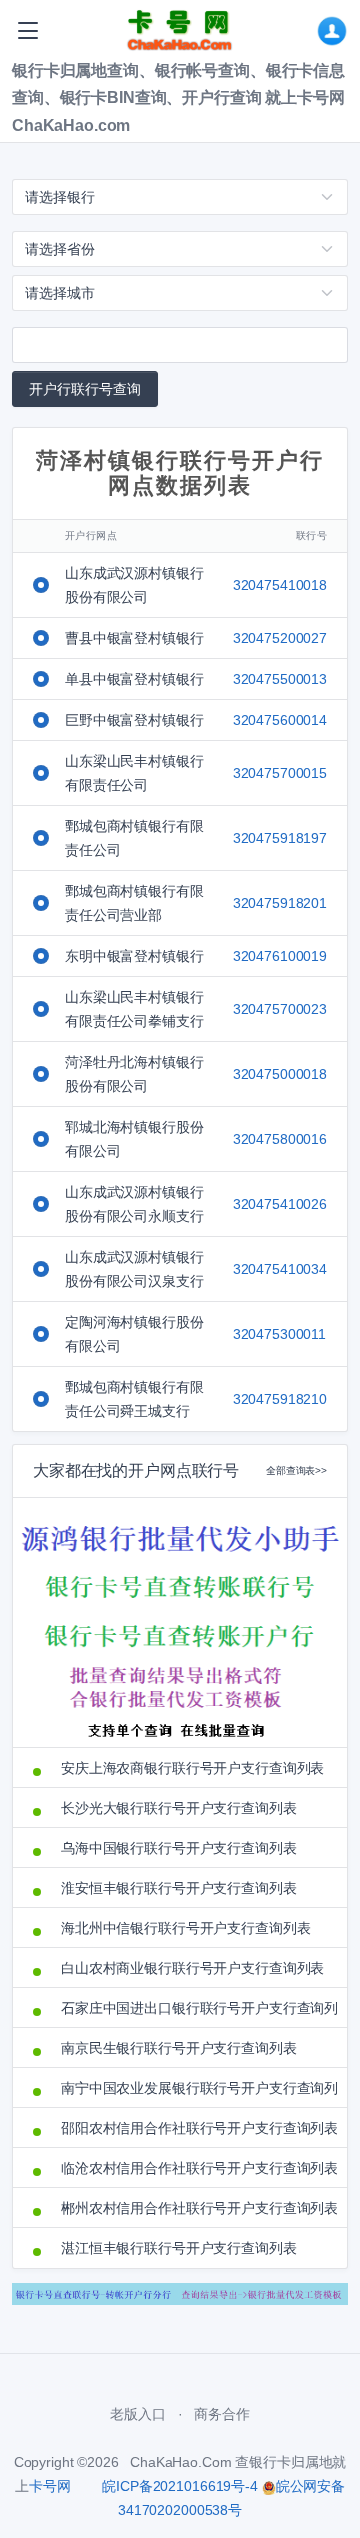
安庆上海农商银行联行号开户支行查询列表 (192, 1768)
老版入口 (137, 2414)
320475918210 (280, 1399)
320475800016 (280, 1139)
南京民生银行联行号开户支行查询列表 (179, 2048)
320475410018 (280, 585)
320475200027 (280, 638)
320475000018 (280, 1074)
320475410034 (280, 1269)
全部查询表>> (296, 1470)
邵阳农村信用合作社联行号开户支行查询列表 (194, 2128)
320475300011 (279, 1334)
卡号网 (50, 2486)
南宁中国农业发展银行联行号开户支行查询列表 (194, 2088)
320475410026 (280, 1204)
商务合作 (221, 2414)
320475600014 (280, 720)
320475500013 (280, 679)
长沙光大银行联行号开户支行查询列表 (179, 1808)
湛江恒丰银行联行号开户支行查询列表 (179, 2248)
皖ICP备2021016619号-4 (179, 2486)
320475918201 (280, 903)
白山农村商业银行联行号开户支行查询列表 (192, 1968)
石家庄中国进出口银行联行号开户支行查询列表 (194, 2008)
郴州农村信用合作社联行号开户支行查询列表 (194, 2208)
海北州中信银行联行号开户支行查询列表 (185, 1928)
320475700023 (280, 1009)
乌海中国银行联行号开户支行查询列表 (179, 1848)
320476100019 (280, 956)
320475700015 (280, 773)
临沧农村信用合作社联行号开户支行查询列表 (194, 2168)
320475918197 (280, 838)
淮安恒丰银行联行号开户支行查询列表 (179, 1888)
